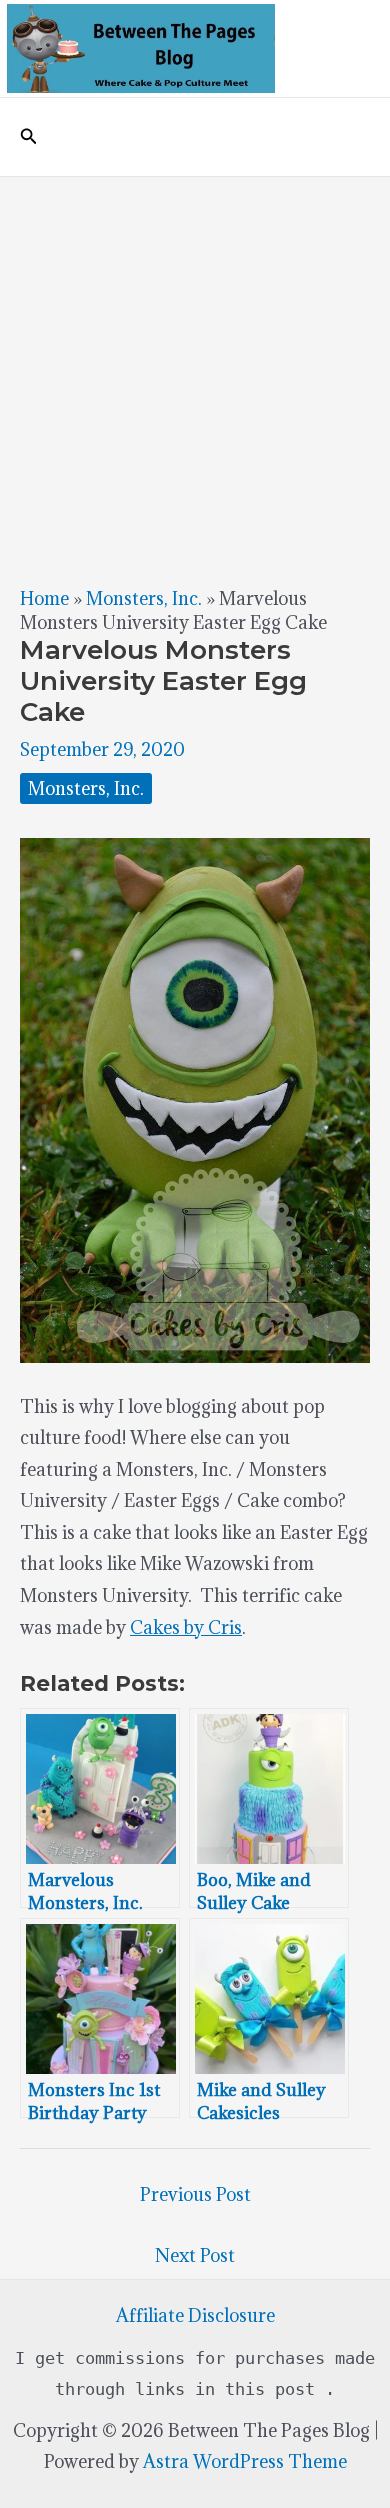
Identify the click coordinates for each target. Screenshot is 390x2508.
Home (44, 598)
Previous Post (195, 2194)
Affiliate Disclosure (195, 2315)
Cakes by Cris (186, 1627)
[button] (29, 137)
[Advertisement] (195, 382)
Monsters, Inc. (144, 598)
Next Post (195, 2255)
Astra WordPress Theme (245, 2461)
